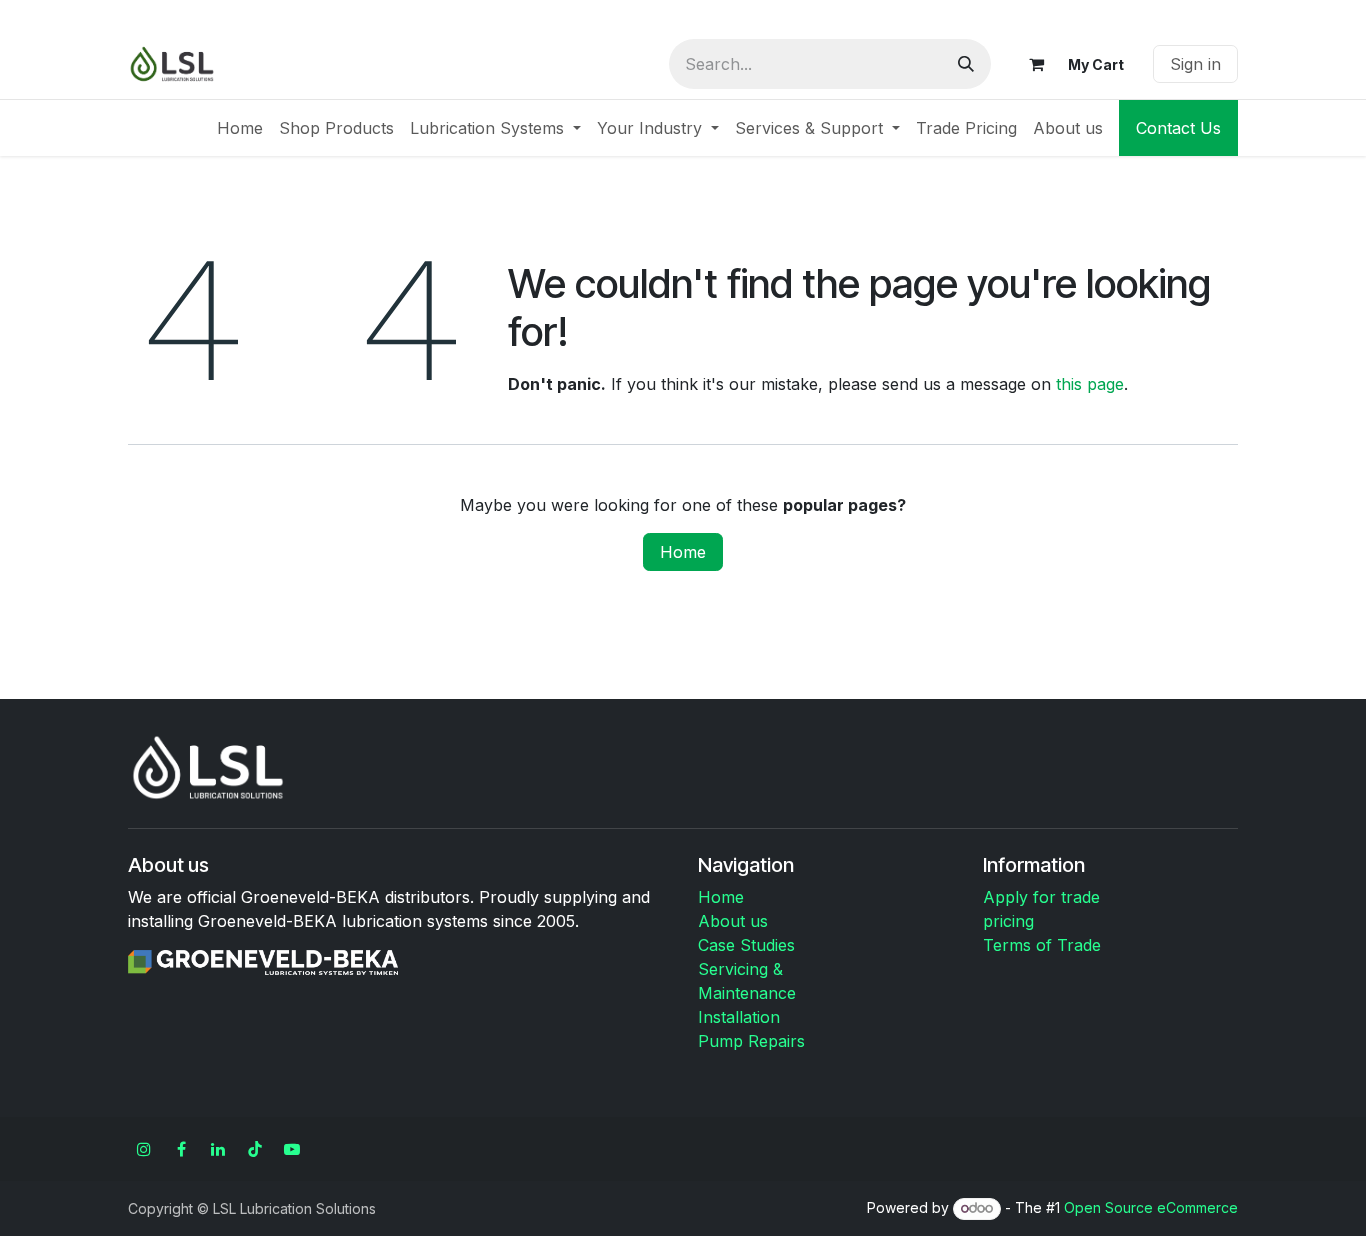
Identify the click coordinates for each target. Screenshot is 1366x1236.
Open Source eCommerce (1151, 1207)
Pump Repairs (751, 1041)
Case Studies (746, 945)
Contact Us (1178, 128)
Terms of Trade (1042, 945)
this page (1090, 384)
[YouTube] (292, 1149)
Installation (739, 1017)
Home (683, 552)
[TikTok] (255, 1149)
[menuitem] (240, 128)
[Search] (966, 64)
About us (733, 921)
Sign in (1195, 64)
